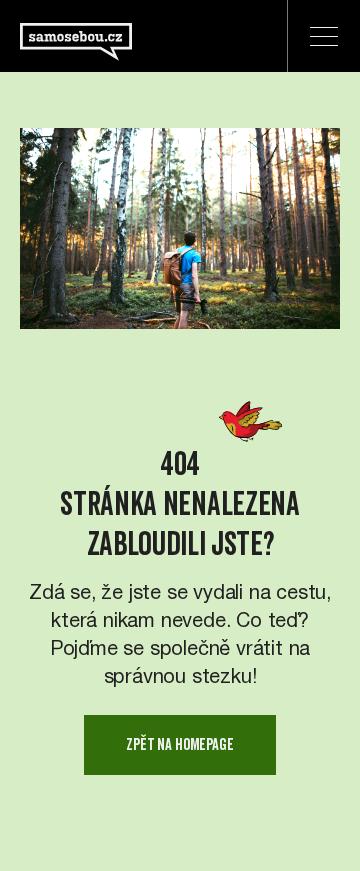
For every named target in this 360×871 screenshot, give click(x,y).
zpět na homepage (179, 744)
